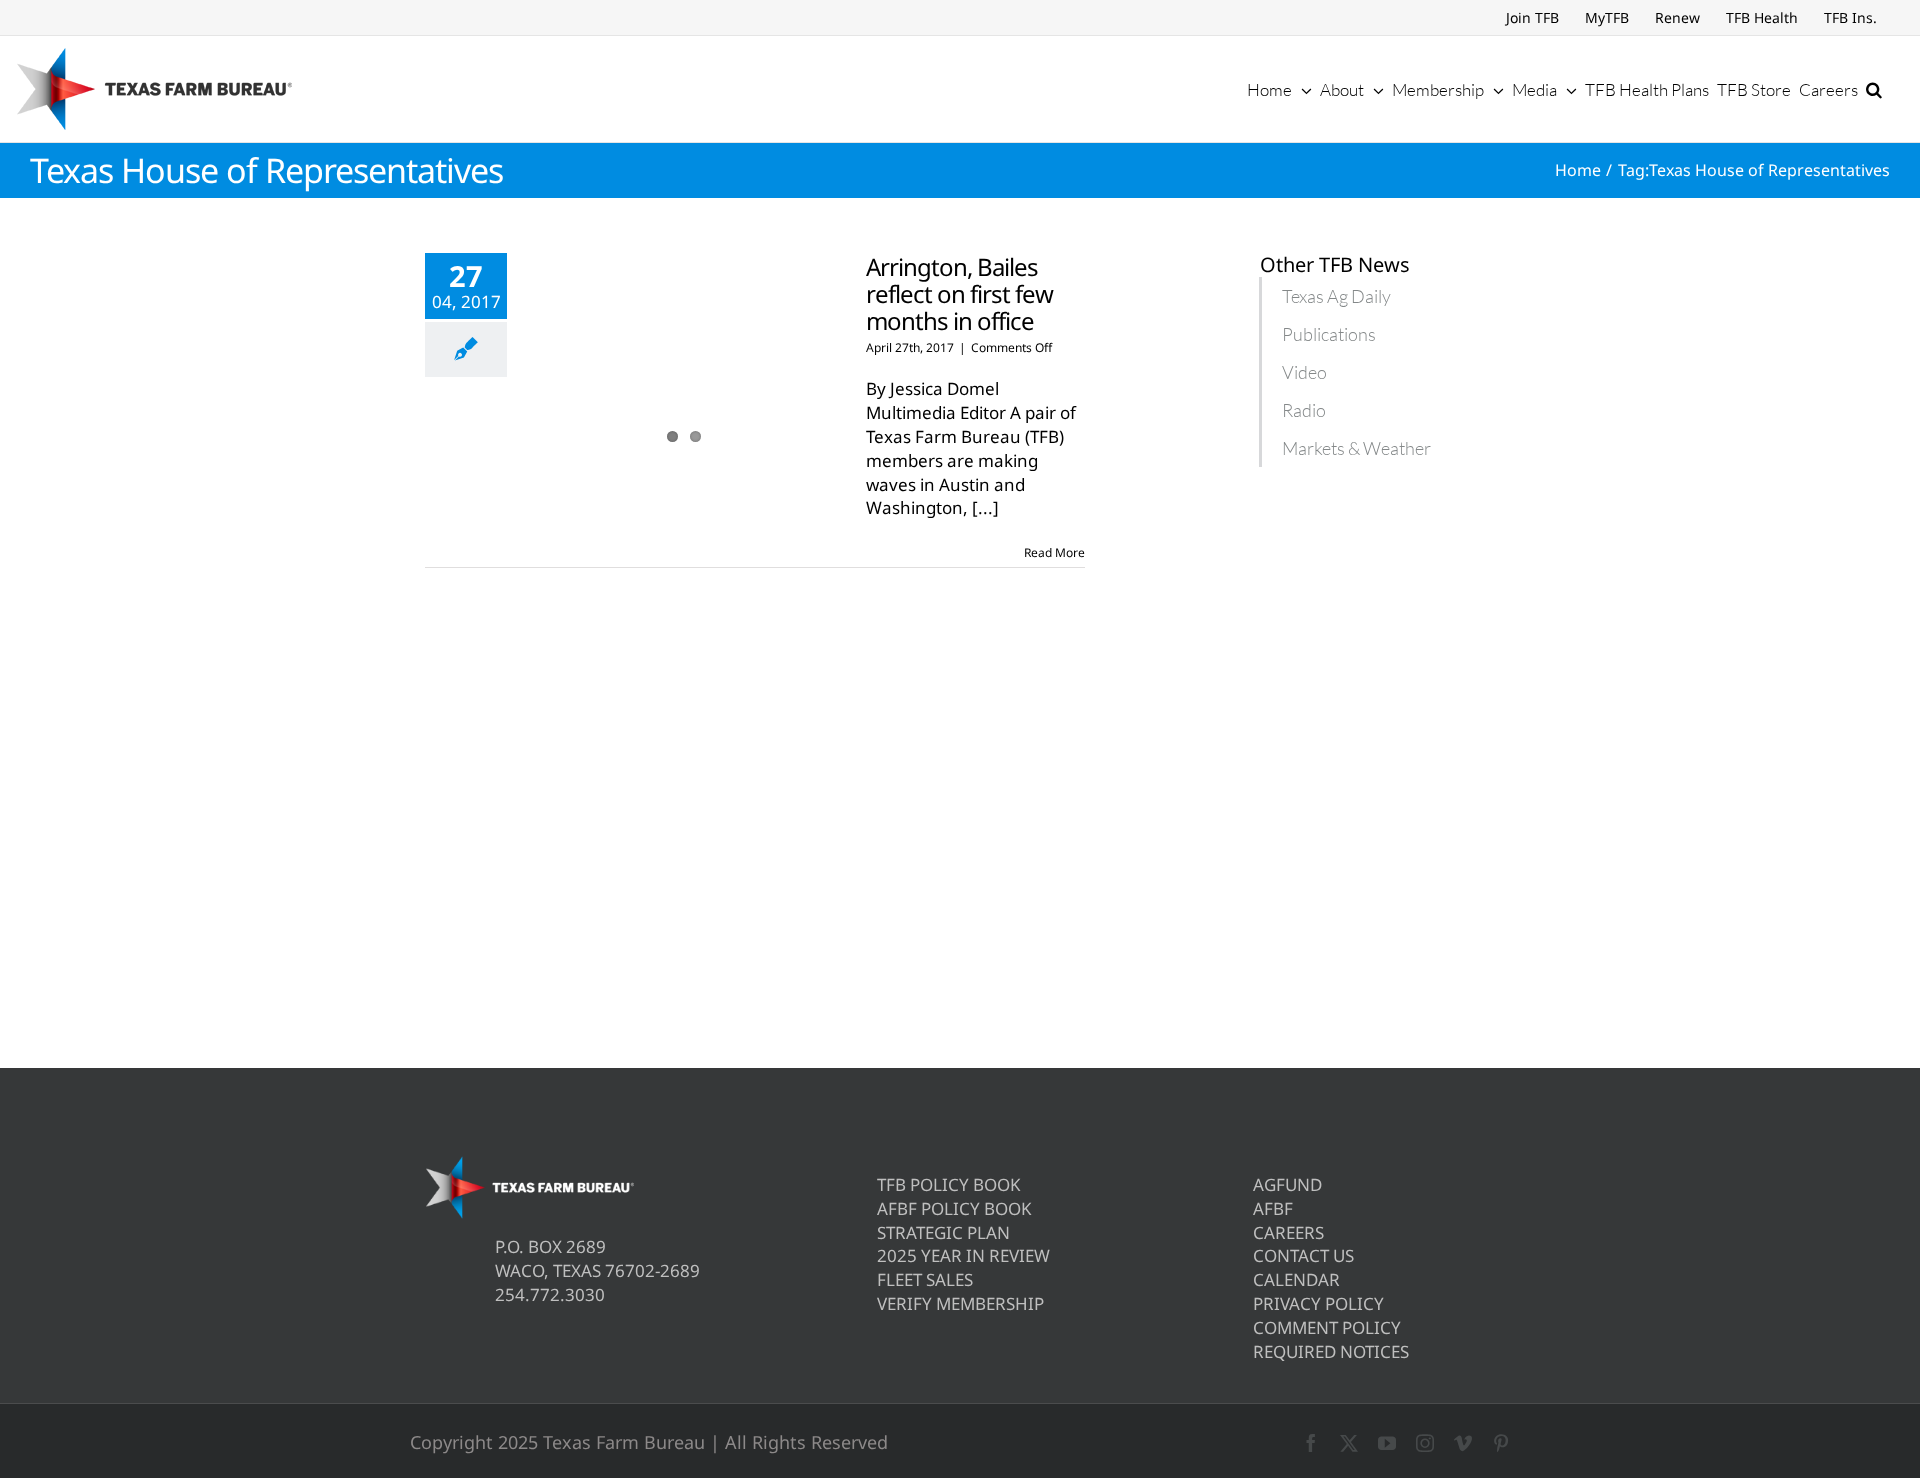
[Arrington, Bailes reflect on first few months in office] (684, 354)
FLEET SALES (925, 1279)
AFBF (1273, 1208)
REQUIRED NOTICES (1331, 1351)
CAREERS (1288, 1232)
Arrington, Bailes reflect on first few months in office (959, 293)
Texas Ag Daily (1336, 296)
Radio (1304, 410)
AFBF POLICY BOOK (954, 1208)
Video (1304, 372)
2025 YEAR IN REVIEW (963, 1255)
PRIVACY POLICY (1318, 1303)
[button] (1874, 89)
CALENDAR (1296, 1279)
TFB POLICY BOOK (949, 1184)
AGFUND (1287, 1184)
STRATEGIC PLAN (943, 1232)
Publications (1329, 334)
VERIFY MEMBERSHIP (960, 1303)
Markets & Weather (1356, 448)
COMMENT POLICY (1327, 1327)
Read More (1054, 552)
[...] (985, 507)
